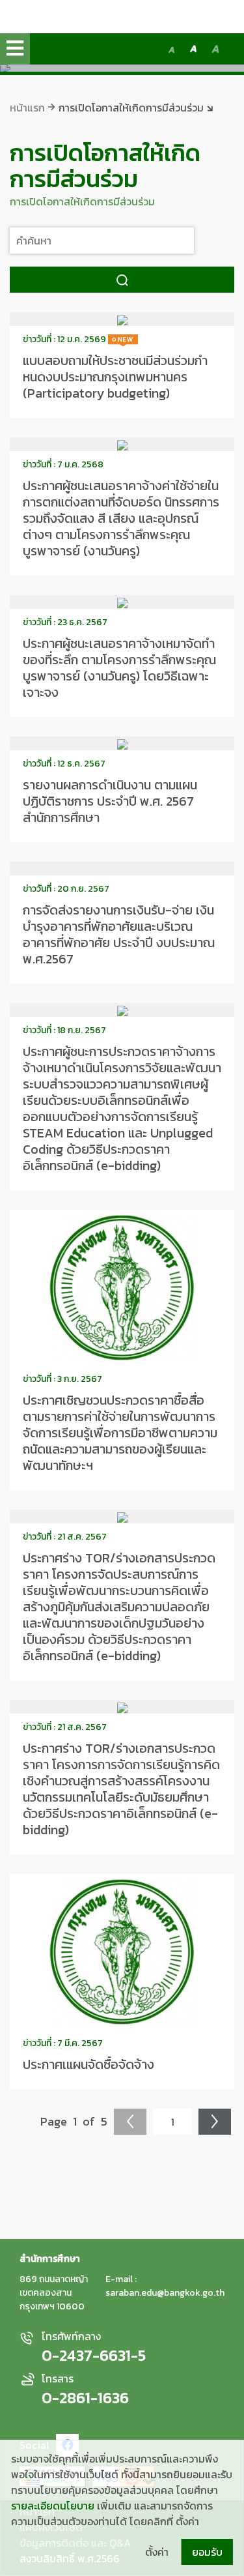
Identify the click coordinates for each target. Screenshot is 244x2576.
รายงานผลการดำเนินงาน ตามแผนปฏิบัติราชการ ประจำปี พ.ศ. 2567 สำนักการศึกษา (110, 801)
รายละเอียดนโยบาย (53, 2506)
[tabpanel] (122, 70)
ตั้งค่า (157, 2552)
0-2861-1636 (85, 2398)
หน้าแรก (27, 108)
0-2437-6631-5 (94, 2356)
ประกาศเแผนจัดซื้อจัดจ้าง (88, 2064)
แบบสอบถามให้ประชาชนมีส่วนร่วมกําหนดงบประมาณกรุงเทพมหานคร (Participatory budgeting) (115, 377)
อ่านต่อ (122, 319)
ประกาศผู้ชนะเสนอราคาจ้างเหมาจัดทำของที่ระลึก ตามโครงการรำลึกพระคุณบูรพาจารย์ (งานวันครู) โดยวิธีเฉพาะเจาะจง (119, 668)
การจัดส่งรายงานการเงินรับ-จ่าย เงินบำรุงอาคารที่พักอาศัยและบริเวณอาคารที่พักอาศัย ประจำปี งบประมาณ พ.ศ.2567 (119, 934)
